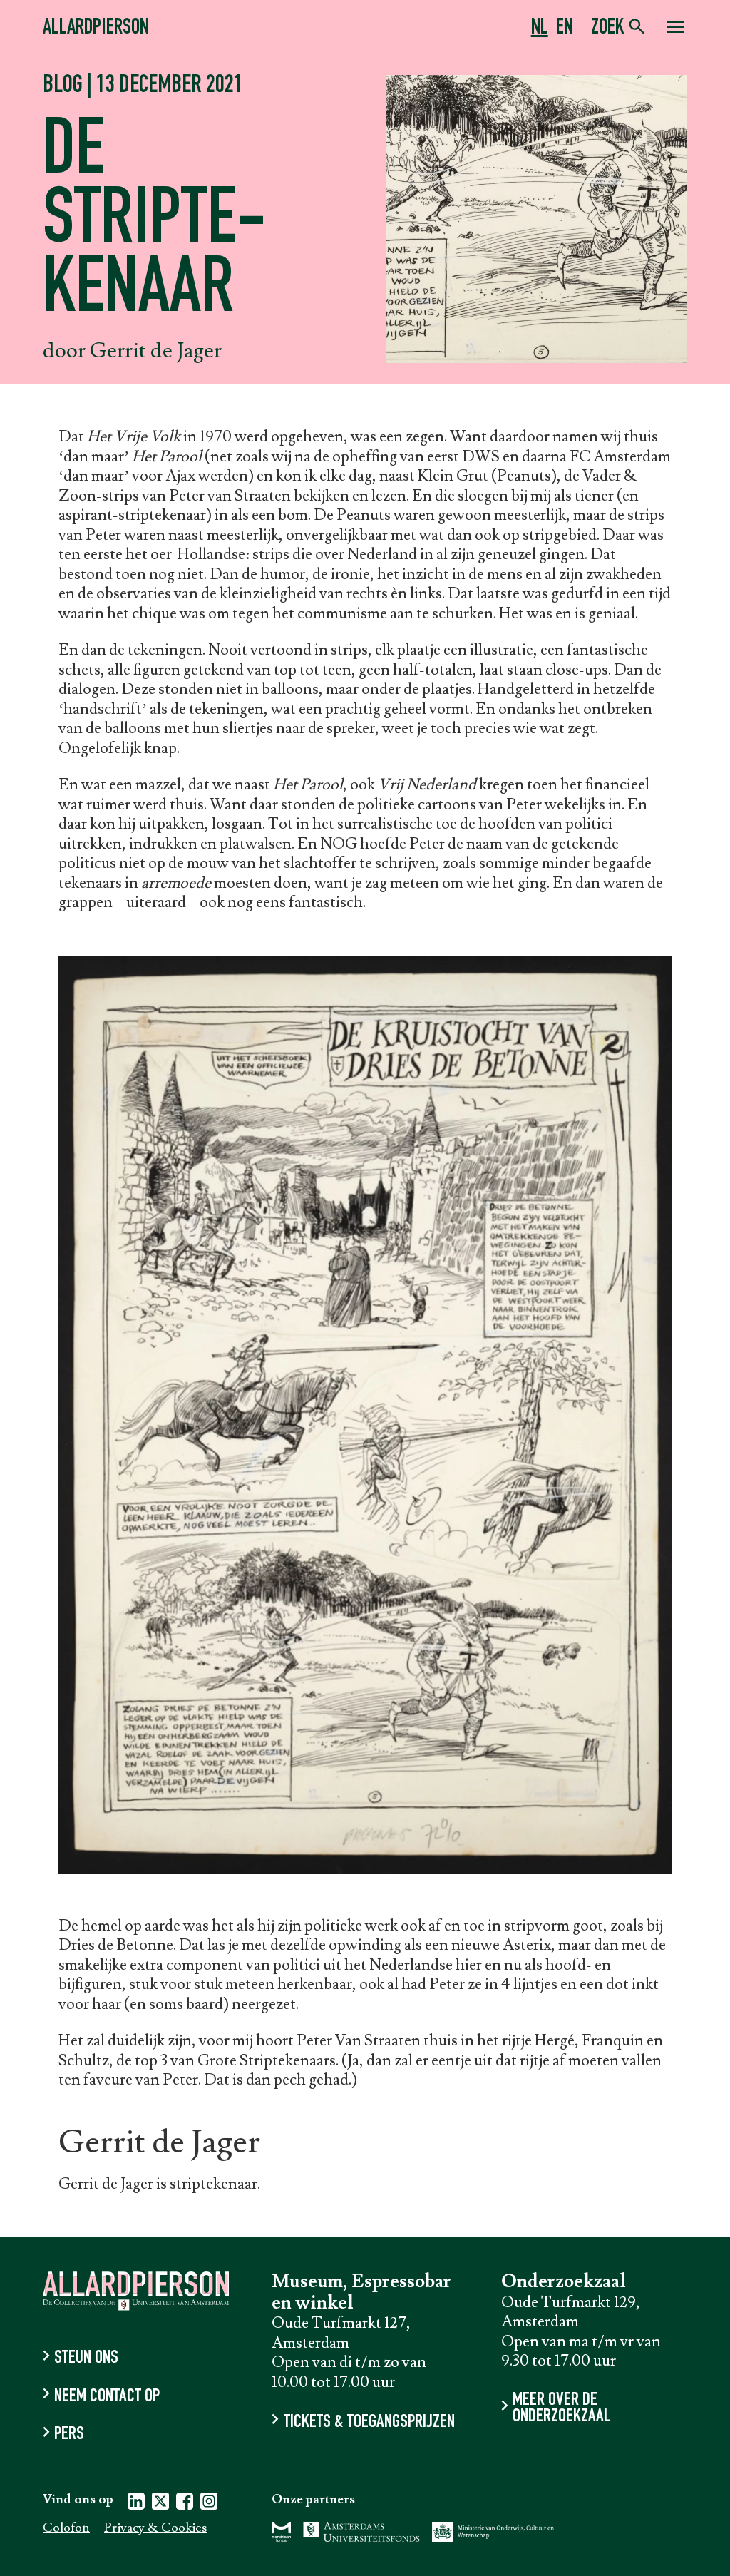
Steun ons (86, 2359)
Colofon (66, 2529)
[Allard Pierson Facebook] (185, 2504)
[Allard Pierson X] (160, 2504)
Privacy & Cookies (155, 2529)
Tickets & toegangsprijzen (369, 2422)
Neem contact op (107, 2397)
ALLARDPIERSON (96, 29)
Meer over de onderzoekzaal (562, 2409)
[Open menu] (676, 29)
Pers (69, 2435)
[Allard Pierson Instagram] (209, 2504)
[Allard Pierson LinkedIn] (136, 2504)
